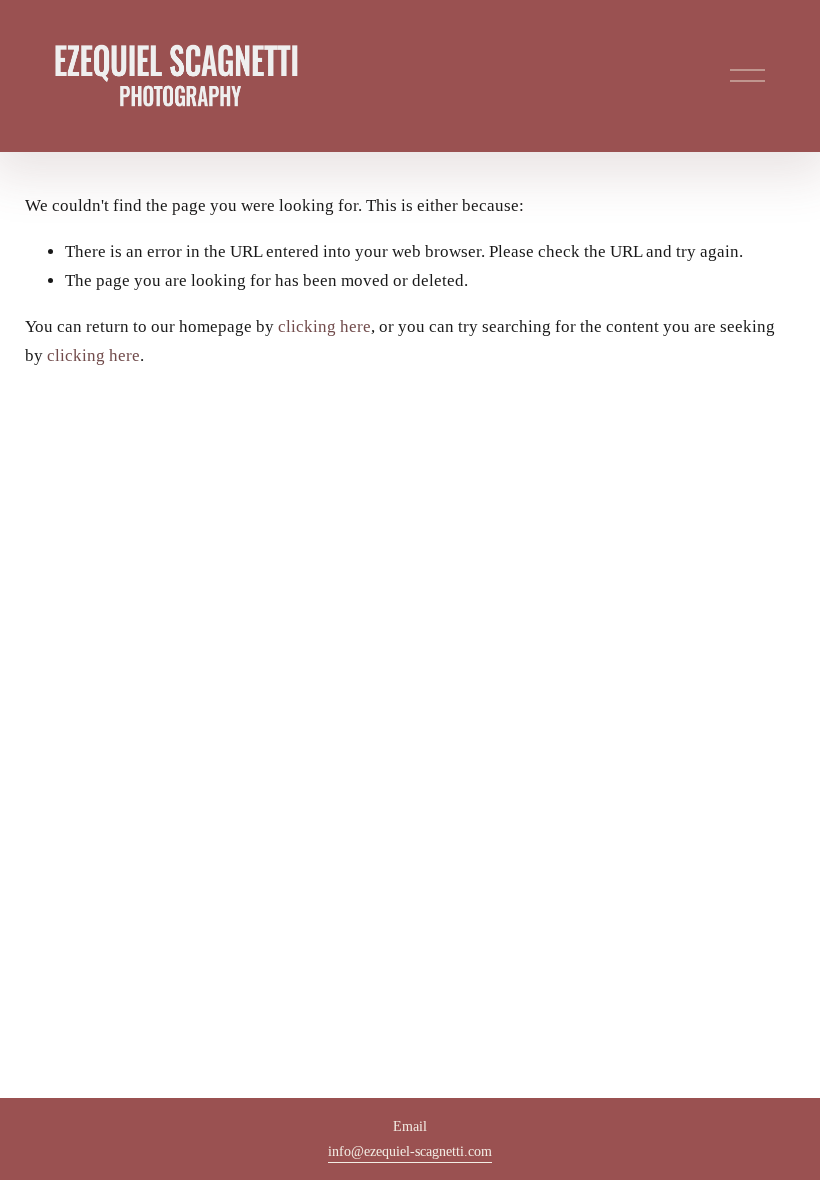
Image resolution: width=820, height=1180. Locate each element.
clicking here (324, 326)
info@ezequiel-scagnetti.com (410, 1151)
